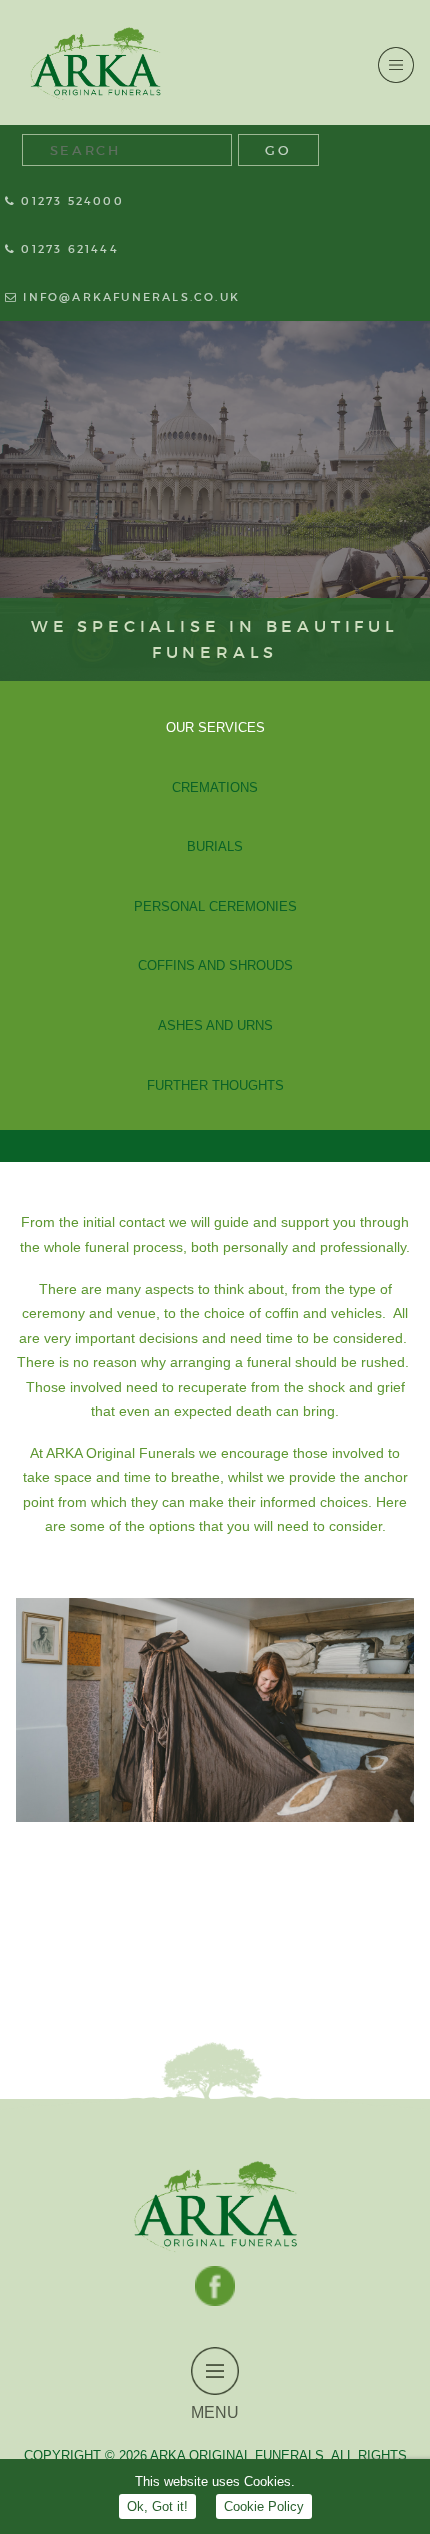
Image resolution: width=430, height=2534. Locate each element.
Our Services (215, 727)
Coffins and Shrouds (215, 965)
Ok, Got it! (157, 2506)
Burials (215, 846)
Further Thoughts (215, 1085)
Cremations (215, 787)
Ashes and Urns (215, 1025)
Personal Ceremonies (215, 906)
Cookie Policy (264, 2506)
